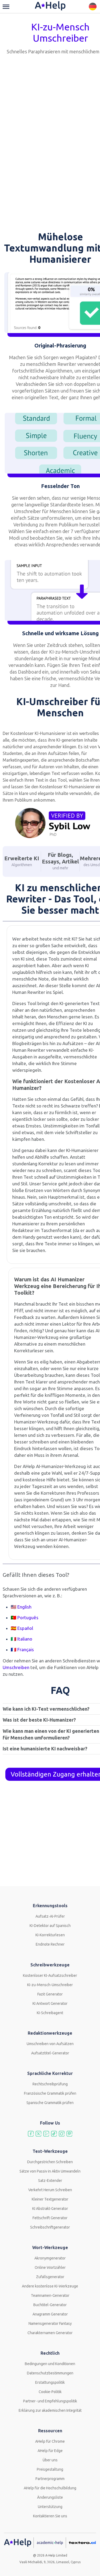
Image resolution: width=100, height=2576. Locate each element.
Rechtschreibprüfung (50, 2084)
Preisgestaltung (50, 2469)
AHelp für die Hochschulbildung (50, 2488)
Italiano (25, 1639)
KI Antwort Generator (50, 2003)
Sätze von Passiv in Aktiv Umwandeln (50, 2171)
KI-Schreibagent (50, 2013)
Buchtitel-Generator (50, 2305)
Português (28, 1617)
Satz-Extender (50, 2181)
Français (26, 1649)
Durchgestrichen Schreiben (50, 2162)
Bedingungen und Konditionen (50, 2364)
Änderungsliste (50, 2497)
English (24, 1607)
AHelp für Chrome (50, 2441)
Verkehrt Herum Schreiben (50, 2190)
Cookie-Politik (50, 2392)
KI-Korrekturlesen (50, 1935)
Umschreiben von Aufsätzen (50, 2044)
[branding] (50, 6)
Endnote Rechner (50, 1944)
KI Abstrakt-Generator (50, 2209)
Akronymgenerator (50, 2258)
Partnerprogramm (50, 2479)
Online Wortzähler (50, 2267)
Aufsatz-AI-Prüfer (50, 1916)
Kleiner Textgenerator (50, 2199)
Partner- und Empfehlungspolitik (50, 2401)
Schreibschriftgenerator (50, 2227)
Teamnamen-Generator (50, 2295)
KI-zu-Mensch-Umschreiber (50, 1985)
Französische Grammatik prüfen (50, 2093)
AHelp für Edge (50, 2451)
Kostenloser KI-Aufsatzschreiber (50, 1975)
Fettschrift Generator (50, 2218)
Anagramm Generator (50, 2314)
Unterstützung (50, 2507)
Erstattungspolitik (50, 2382)
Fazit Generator (50, 1994)
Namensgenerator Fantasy (50, 2323)
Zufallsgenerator (50, 2277)
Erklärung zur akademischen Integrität (50, 2410)
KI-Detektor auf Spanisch (50, 1926)
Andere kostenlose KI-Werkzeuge (50, 2286)
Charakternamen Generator (50, 2333)
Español (25, 1628)
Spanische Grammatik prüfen (50, 2103)
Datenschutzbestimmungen (50, 2373)
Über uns (50, 2460)
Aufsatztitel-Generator (50, 2053)
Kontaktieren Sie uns (50, 2516)
